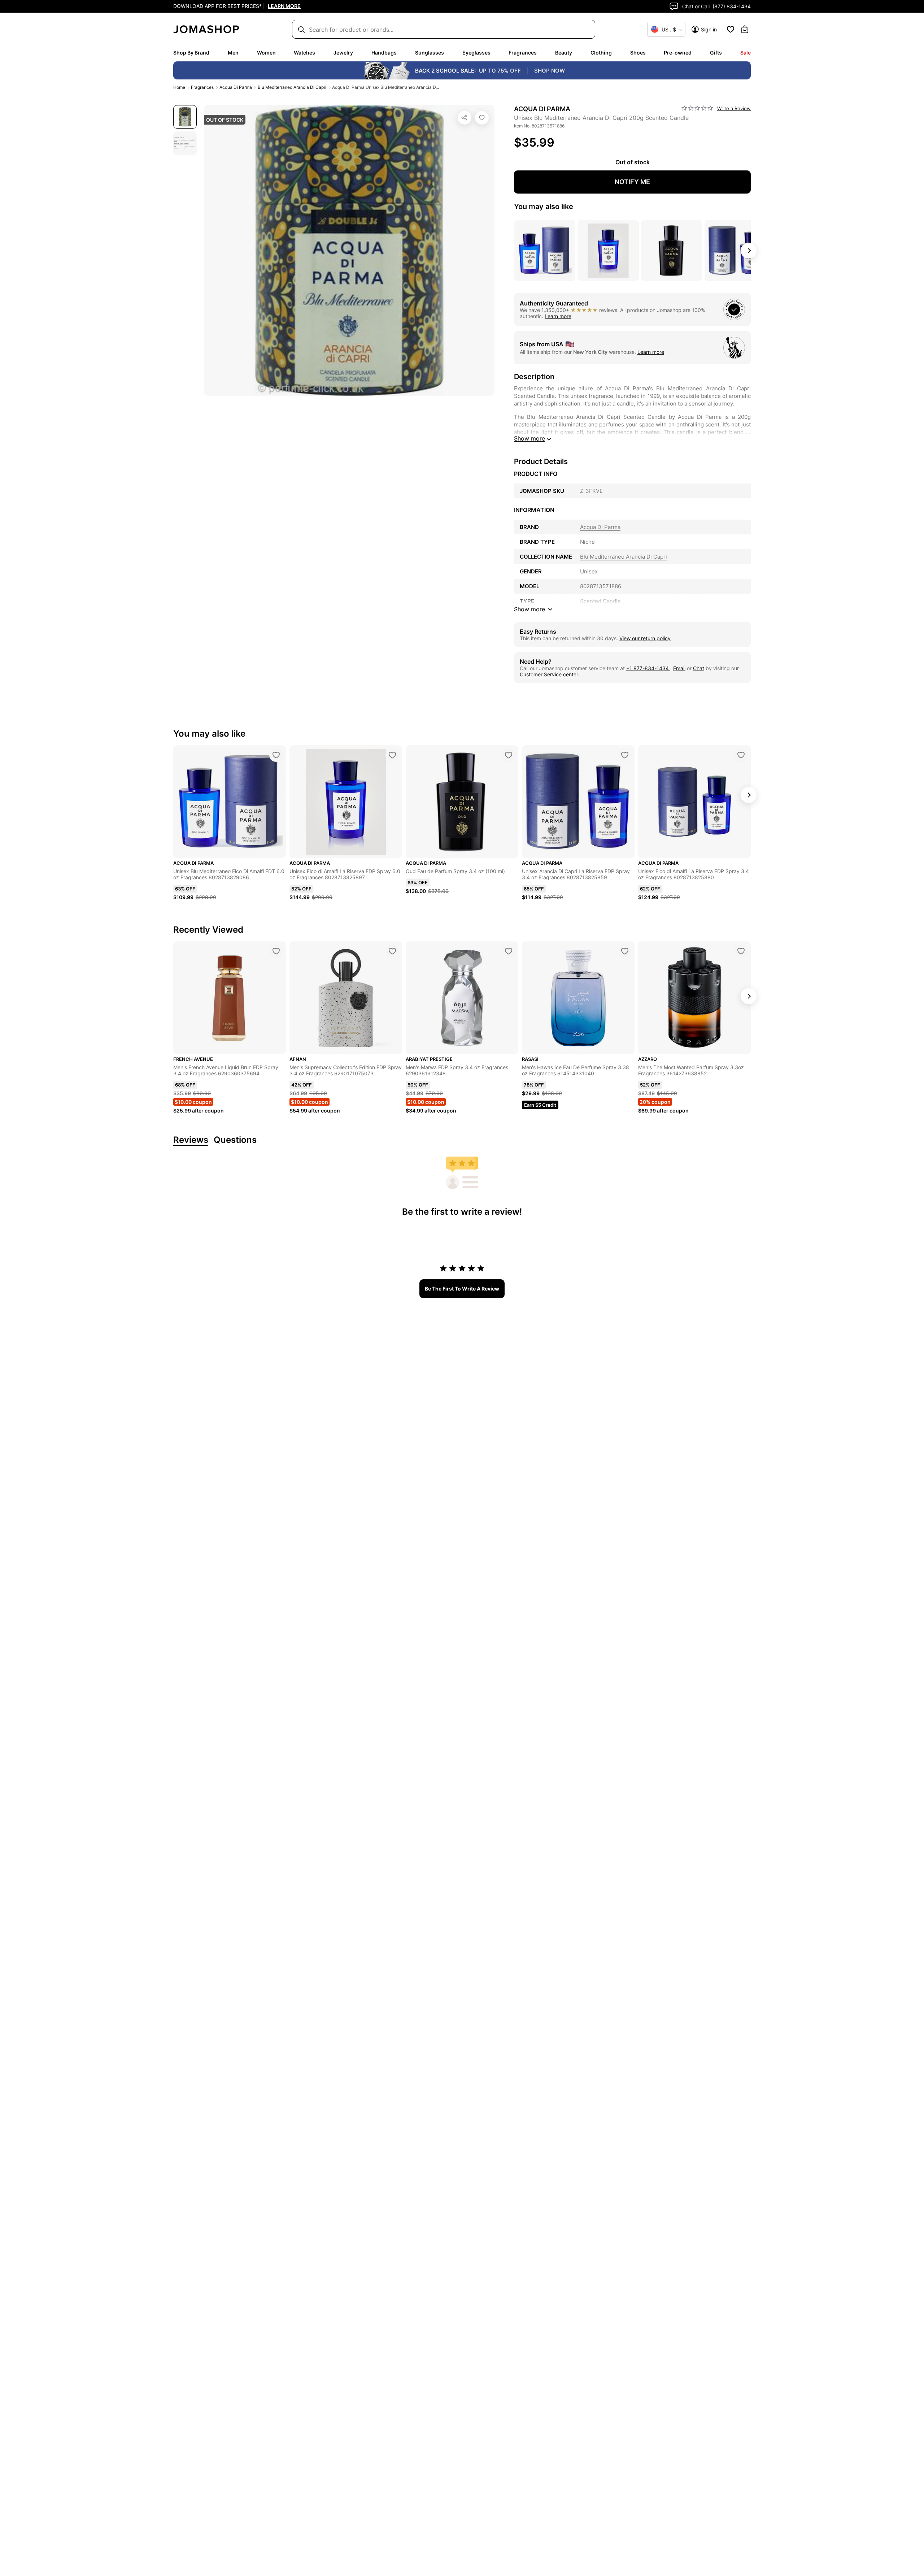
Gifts (716, 53)
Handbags (384, 53)
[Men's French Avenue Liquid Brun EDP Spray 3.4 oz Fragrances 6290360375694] (276, 951)
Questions (235, 1140)
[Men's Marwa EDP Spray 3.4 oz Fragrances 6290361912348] (509, 951)
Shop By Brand (191, 53)
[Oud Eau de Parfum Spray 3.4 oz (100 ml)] (509, 755)
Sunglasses (430, 53)
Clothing (601, 53)
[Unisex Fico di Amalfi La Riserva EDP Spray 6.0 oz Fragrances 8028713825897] (392, 755)
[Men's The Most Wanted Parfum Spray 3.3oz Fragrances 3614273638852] (741, 951)
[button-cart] (745, 29)
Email (679, 668)
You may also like (544, 207)
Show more (529, 438)
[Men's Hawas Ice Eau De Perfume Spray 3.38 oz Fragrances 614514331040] (625, 951)
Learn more (558, 316)
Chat (699, 668)
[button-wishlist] (731, 29)
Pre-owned (678, 53)
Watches (304, 53)
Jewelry (343, 53)
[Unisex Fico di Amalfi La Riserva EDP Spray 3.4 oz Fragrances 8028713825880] (741, 755)
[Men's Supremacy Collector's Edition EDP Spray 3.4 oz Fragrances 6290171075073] (392, 951)
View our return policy (645, 638)
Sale (746, 53)
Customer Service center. (550, 674)
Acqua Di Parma (236, 87)
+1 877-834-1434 (648, 668)
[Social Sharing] (465, 118)
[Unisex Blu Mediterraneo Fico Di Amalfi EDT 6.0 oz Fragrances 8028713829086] (276, 755)
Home (179, 87)
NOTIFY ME (632, 182)
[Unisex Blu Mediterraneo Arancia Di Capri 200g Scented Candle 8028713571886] (482, 118)
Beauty (564, 53)
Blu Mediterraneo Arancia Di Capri (292, 87)
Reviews (191, 1140)
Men (233, 53)
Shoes (638, 53)
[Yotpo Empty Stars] (697, 108)
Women (266, 53)
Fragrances (523, 53)
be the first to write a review (462, 1289)
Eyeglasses (476, 53)
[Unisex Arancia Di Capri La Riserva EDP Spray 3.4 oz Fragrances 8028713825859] (625, 755)
